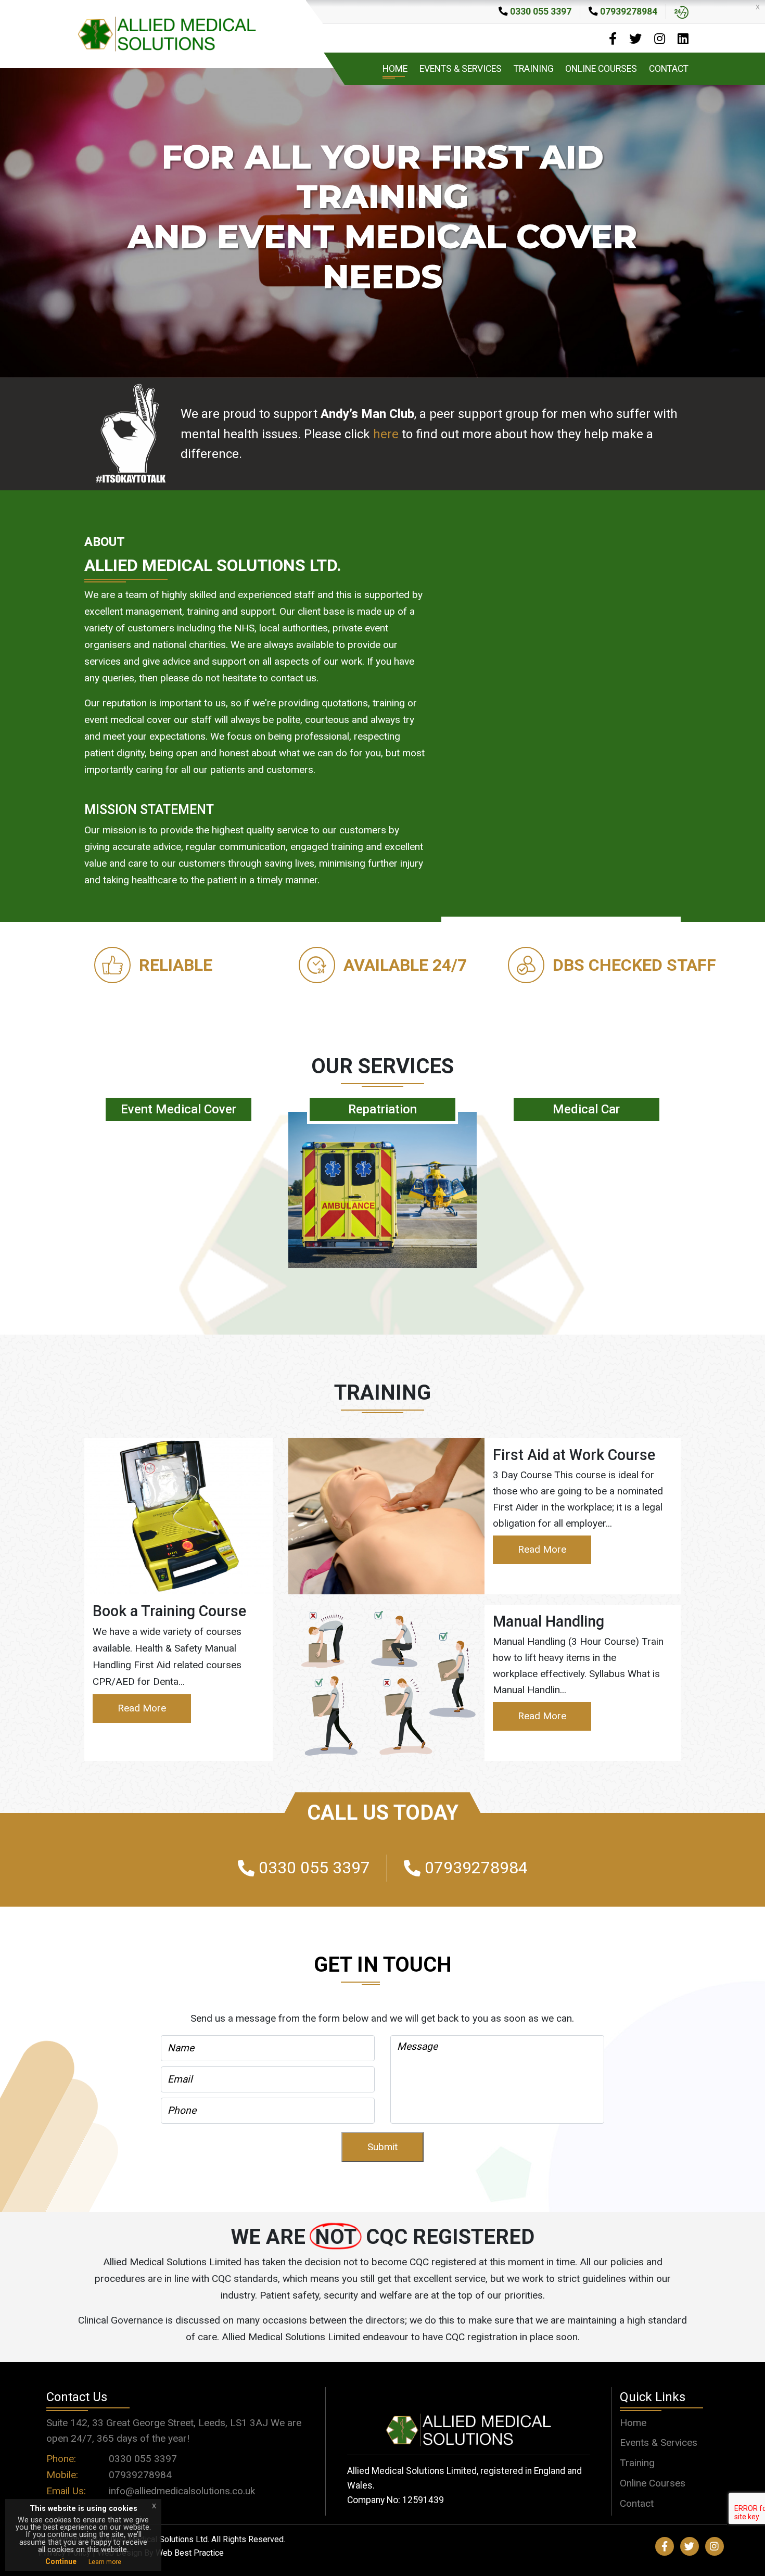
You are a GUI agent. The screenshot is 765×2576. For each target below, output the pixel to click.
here (386, 434)
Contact (669, 69)
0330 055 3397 (143, 2459)
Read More (142, 1708)
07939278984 (140, 2475)
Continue (61, 2561)
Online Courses (601, 69)
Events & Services (461, 69)
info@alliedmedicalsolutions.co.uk (182, 2491)
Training (534, 69)
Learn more (105, 2562)
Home (395, 69)
